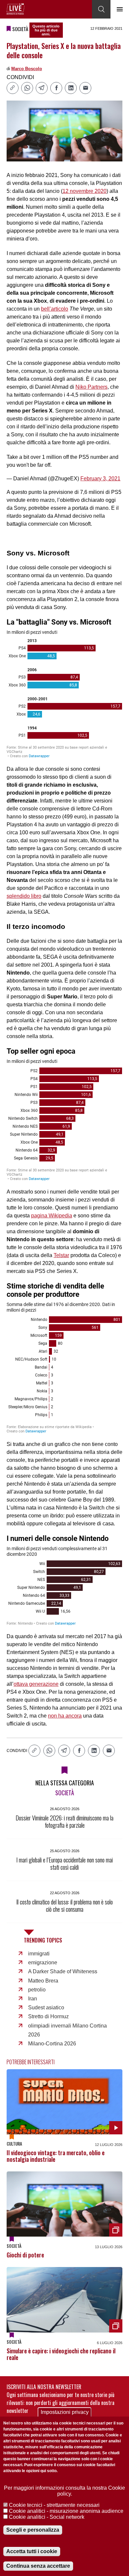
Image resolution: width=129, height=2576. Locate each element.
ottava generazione (36, 1684)
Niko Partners (91, 387)
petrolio (37, 1990)
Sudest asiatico (46, 2008)
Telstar (61, 1255)
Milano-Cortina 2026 (52, 2044)
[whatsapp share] (27, 88)
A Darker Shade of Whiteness (63, 1971)
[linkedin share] (71, 88)
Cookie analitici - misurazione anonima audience (66, 2511)
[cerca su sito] (101, 9)
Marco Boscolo (27, 69)
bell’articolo (55, 309)
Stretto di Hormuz (48, 2016)
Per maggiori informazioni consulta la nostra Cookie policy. (64, 2491)
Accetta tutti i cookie (32, 2551)
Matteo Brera (43, 1981)
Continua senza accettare (38, 2566)
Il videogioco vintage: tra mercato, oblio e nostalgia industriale (56, 2156)
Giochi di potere (25, 2255)
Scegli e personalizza (33, 2530)
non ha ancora (65, 1716)
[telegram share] (42, 88)
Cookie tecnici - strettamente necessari (54, 2505)
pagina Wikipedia (52, 1216)
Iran (33, 1999)
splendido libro (24, 896)
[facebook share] (56, 88)
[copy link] (13, 88)
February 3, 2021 (100, 479)
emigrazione (43, 1963)
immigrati (39, 1954)
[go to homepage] (16, 9)
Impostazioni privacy (65, 2412)
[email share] (85, 88)
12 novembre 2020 (85, 191)
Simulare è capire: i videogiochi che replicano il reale (61, 2354)
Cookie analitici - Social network (47, 2517)
